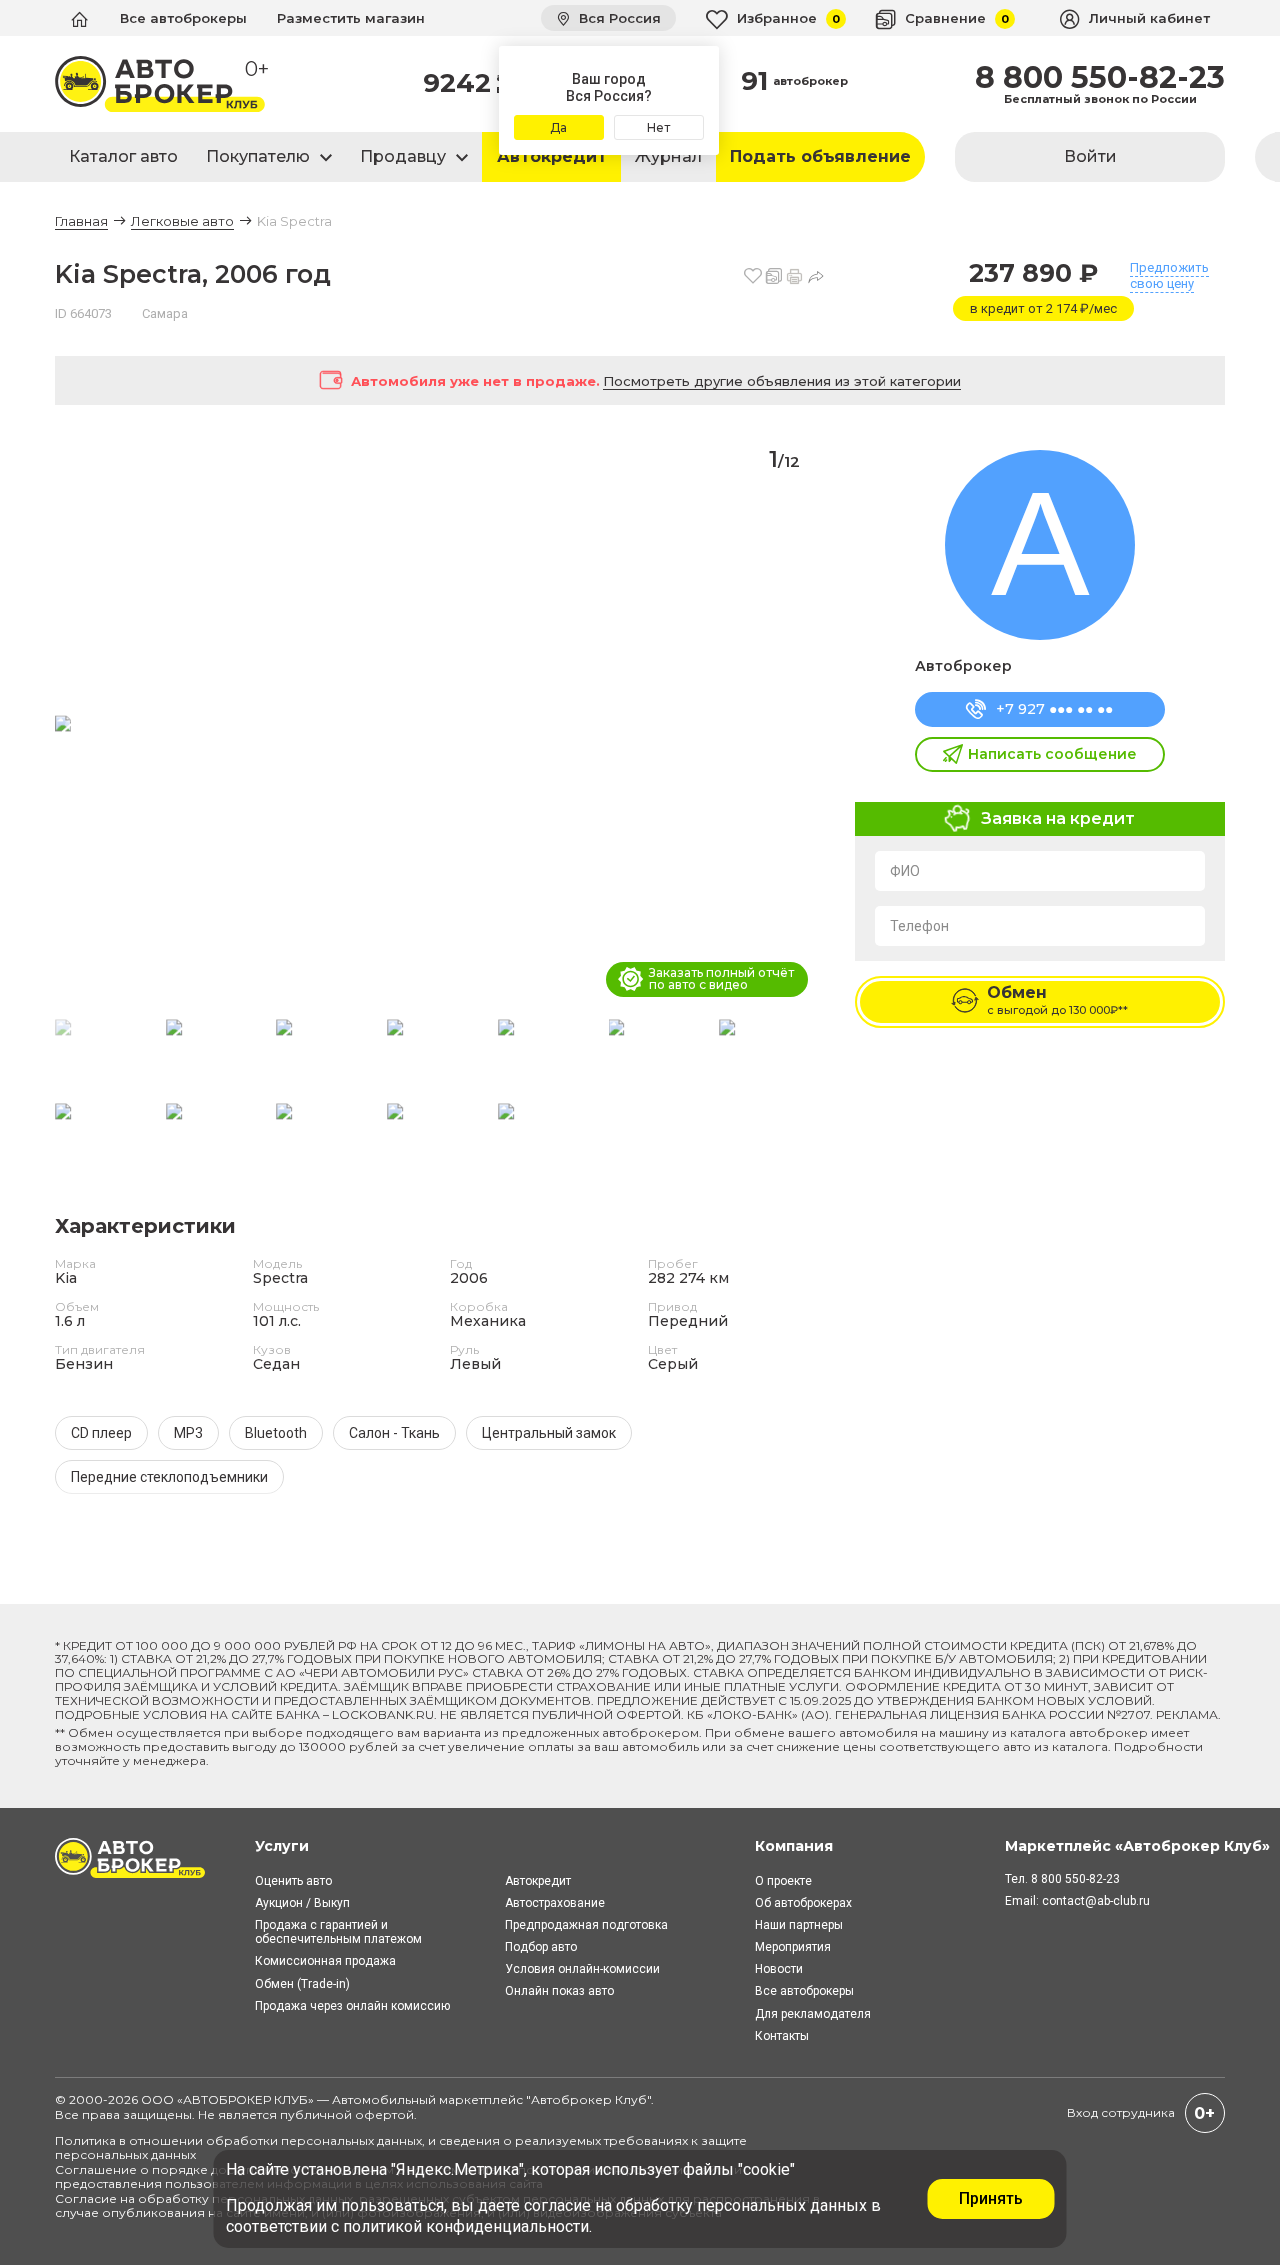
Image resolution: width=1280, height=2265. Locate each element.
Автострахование (555, 1903)
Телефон (919, 926)
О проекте (783, 1881)
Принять (991, 2198)
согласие (557, 2205)
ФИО (905, 871)
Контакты (782, 2036)
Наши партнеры (799, 1925)
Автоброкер (963, 666)
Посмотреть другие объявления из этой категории (782, 381)
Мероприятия (793, 1947)
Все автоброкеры (183, 18)
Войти (1090, 156)
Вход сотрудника (1121, 2112)
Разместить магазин (351, 18)
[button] (801, 725)
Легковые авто (182, 221)
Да (558, 127)
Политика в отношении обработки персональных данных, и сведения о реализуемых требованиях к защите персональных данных (401, 2147)
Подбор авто (541, 1947)
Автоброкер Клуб (589, 2099)
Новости (779, 1969)
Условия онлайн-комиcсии (582, 1969)
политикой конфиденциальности (466, 2226)
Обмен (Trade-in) (302, 1984)
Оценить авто (293, 1881)
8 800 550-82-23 (1100, 78)
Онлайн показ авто (559, 1991)
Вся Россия (618, 18)
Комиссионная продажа (325, 1961)
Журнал (668, 156)
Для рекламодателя (813, 2014)
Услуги (282, 1846)
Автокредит (552, 156)
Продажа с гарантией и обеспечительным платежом (338, 1932)
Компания (794, 1846)
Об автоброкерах (803, 1903)
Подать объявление (820, 156)
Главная (81, 221)
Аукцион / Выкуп (302, 1903)
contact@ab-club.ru (1096, 1901)
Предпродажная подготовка (586, 1925)
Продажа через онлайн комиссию (352, 2006)
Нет (658, 127)
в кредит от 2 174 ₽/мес (1043, 308)
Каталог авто (123, 156)
